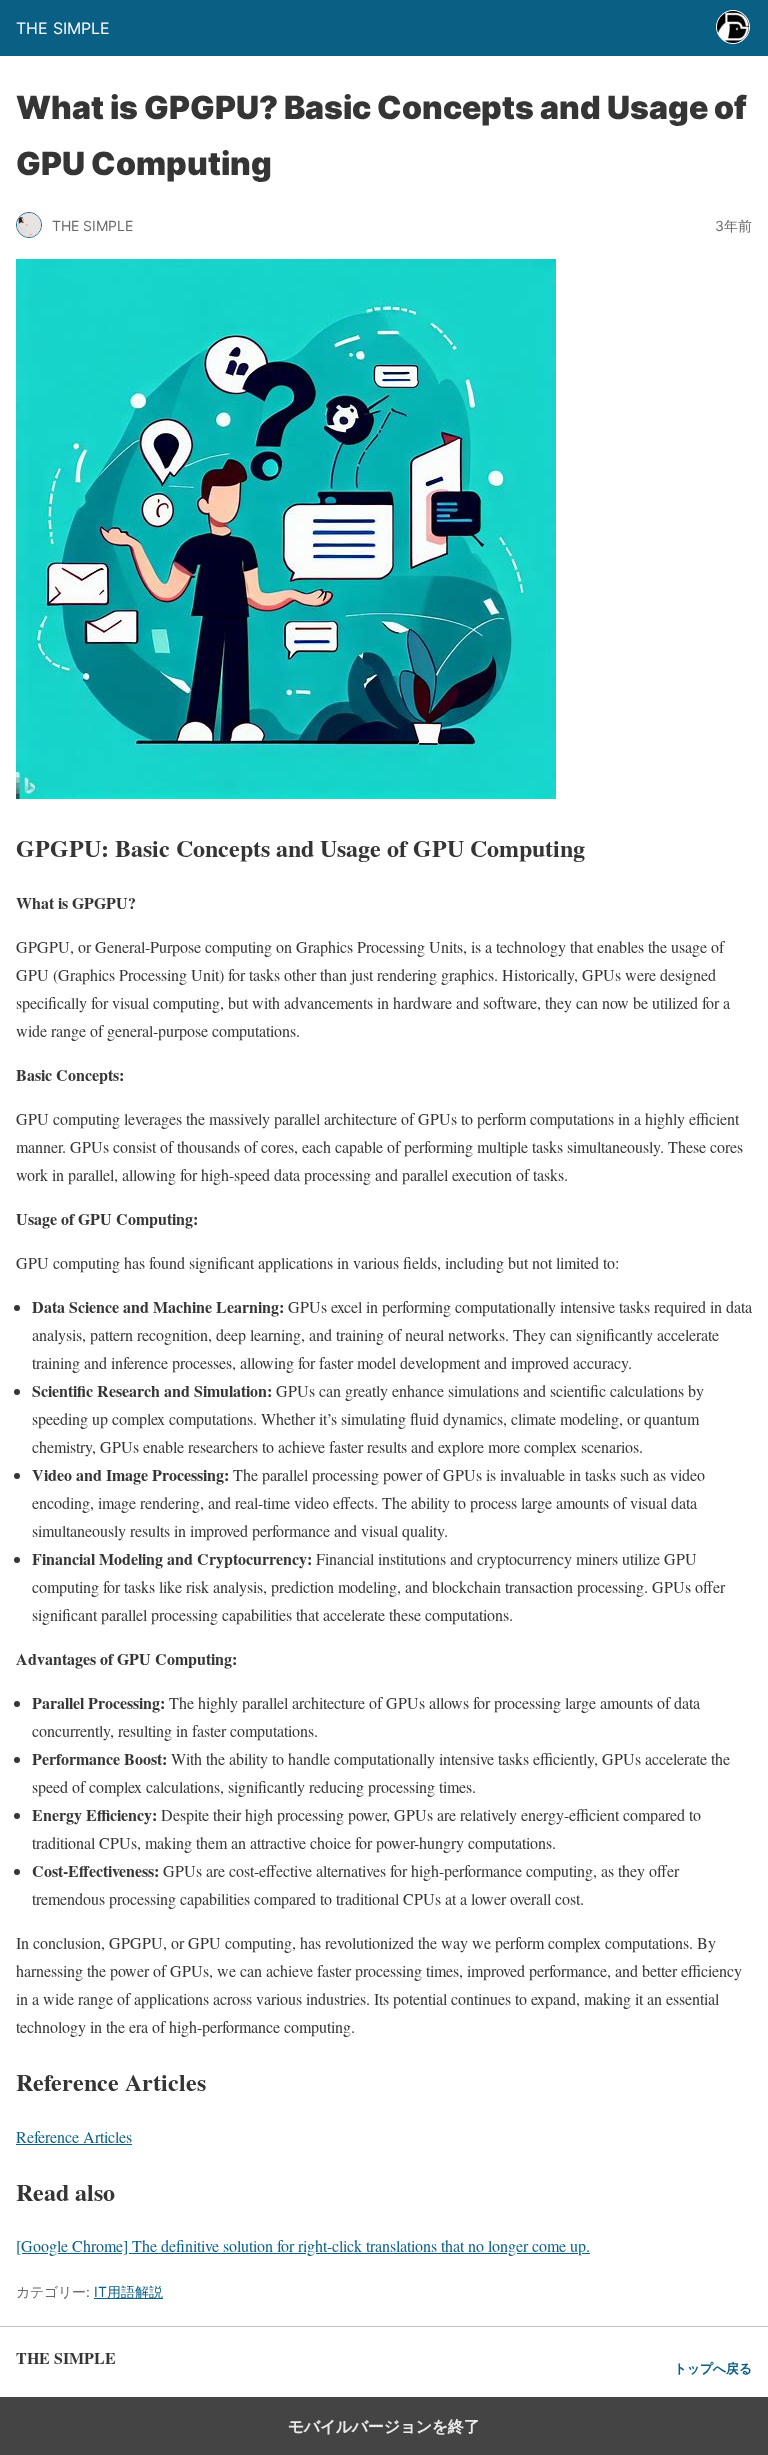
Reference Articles (74, 2136)
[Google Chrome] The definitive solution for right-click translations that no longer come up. (303, 2245)
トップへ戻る (713, 2368)
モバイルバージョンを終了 (384, 2426)
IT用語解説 (128, 2291)
